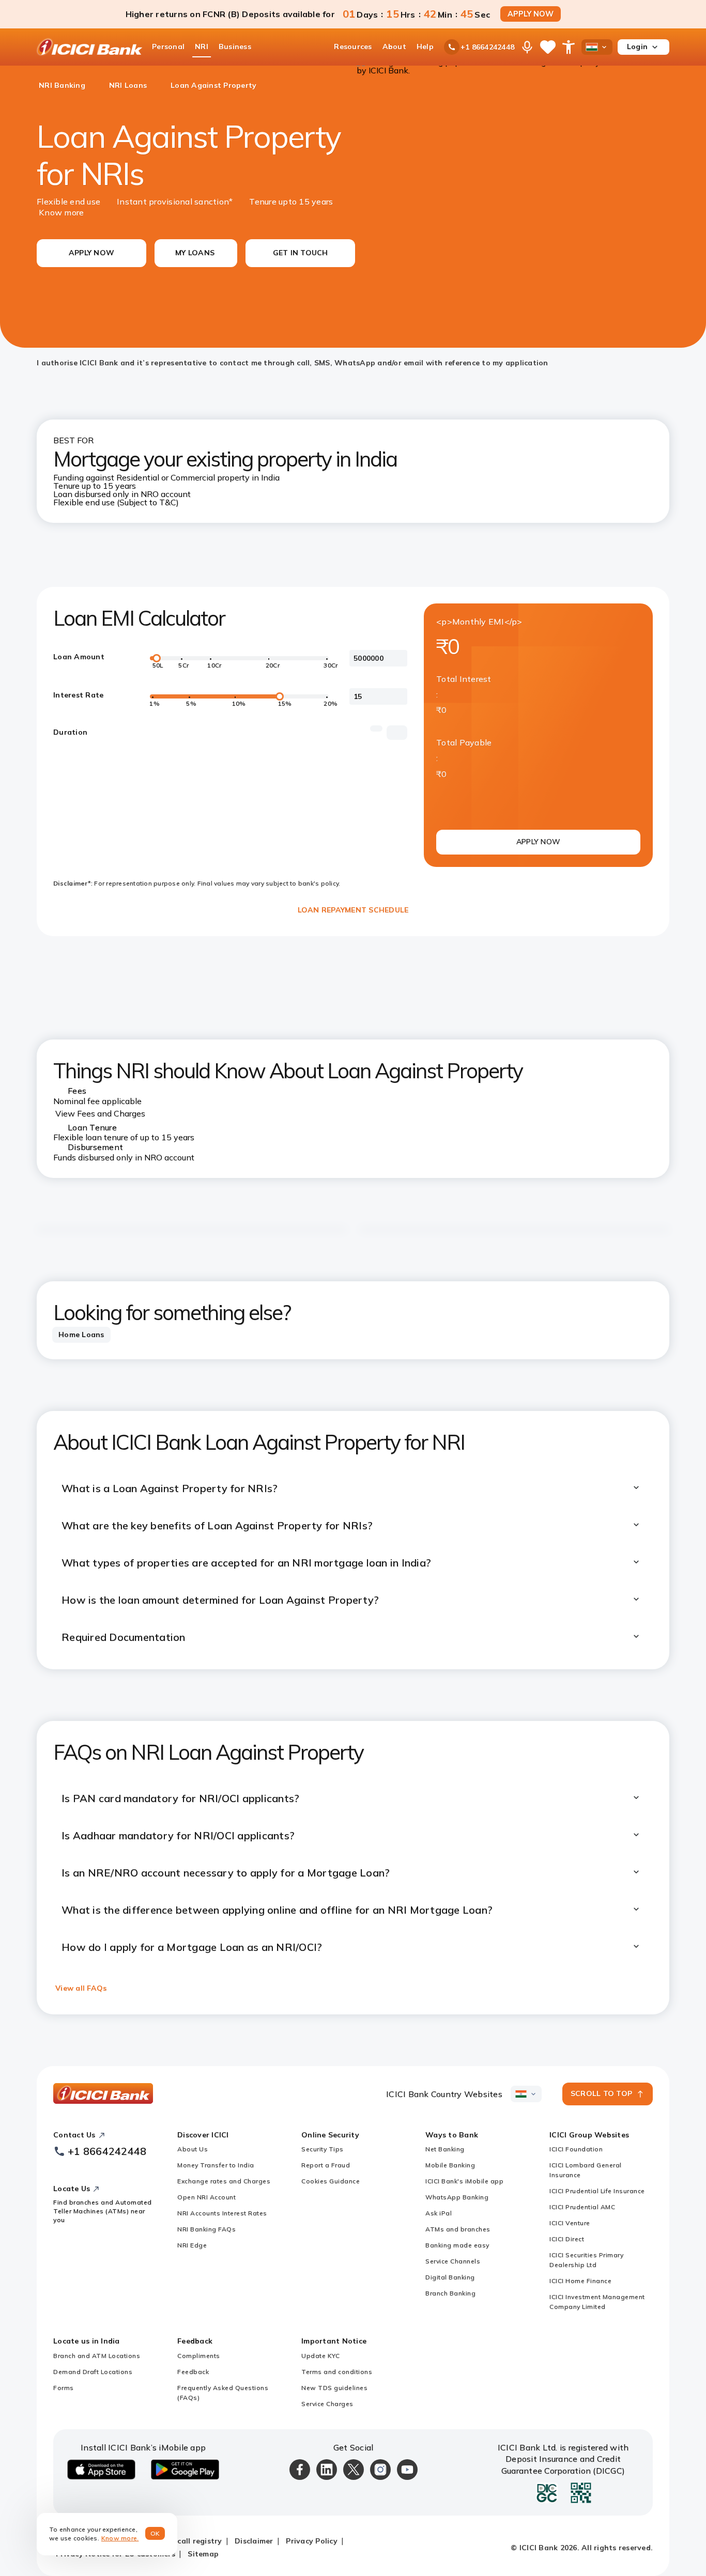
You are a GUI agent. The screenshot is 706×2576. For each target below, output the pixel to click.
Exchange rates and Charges (224, 2181)
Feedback (193, 2372)
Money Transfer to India (216, 2165)
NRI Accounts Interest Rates (222, 2213)
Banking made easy (457, 2245)
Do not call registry (186, 2541)
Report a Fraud (326, 2165)
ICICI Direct (567, 2239)
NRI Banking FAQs (206, 2229)
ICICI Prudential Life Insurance (597, 2191)
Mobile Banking (450, 2165)
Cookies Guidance (331, 2181)
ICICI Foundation (576, 2149)
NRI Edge (192, 2245)
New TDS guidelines (334, 2388)
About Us (193, 2149)
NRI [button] (202, 46)
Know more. (120, 2538)
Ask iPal (439, 2213)
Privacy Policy (312, 2541)
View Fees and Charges (100, 1113)
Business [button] (235, 46)
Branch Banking (450, 2293)
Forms (64, 2388)
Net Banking (445, 2149)
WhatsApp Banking (457, 2197)
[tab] (81, 1335)
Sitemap (203, 2554)
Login (637, 46)
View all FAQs (81, 1988)
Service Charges (327, 2404)
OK (155, 2533)
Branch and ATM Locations (97, 2356)
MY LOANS (195, 253)
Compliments (199, 2356)
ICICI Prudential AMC (582, 2207)
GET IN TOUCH (301, 253)
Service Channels (453, 2261)
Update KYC (320, 2356)
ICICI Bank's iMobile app (464, 2181)
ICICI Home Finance (580, 2281)
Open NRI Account (206, 2197)
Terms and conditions (337, 2372)
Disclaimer (254, 2541)
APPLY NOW (531, 14)
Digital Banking (450, 2277)
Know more (61, 212)
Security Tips (323, 2149)
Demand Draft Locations (93, 2372)
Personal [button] (168, 46)
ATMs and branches (458, 2229)
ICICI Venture (570, 2223)
